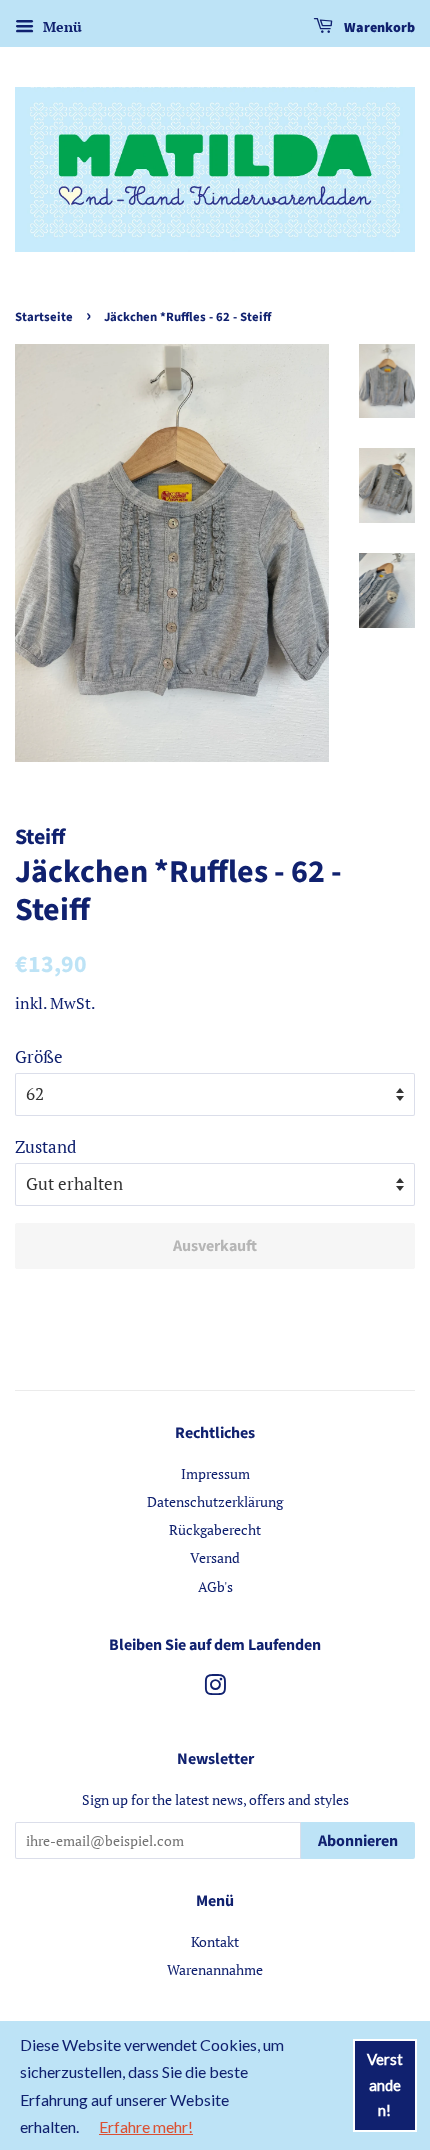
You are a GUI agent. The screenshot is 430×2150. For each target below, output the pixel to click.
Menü (60, 26)
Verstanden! (385, 2084)
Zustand (45, 1146)
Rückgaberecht (215, 1529)
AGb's (215, 1586)
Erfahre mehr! (146, 2126)
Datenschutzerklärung (215, 1501)
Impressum (215, 1473)
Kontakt (215, 1941)
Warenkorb (378, 28)
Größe (39, 1056)
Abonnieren (358, 1841)
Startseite (44, 317)
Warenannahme (215, 1969)
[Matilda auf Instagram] (215, 1688)
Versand (215, 1557)
